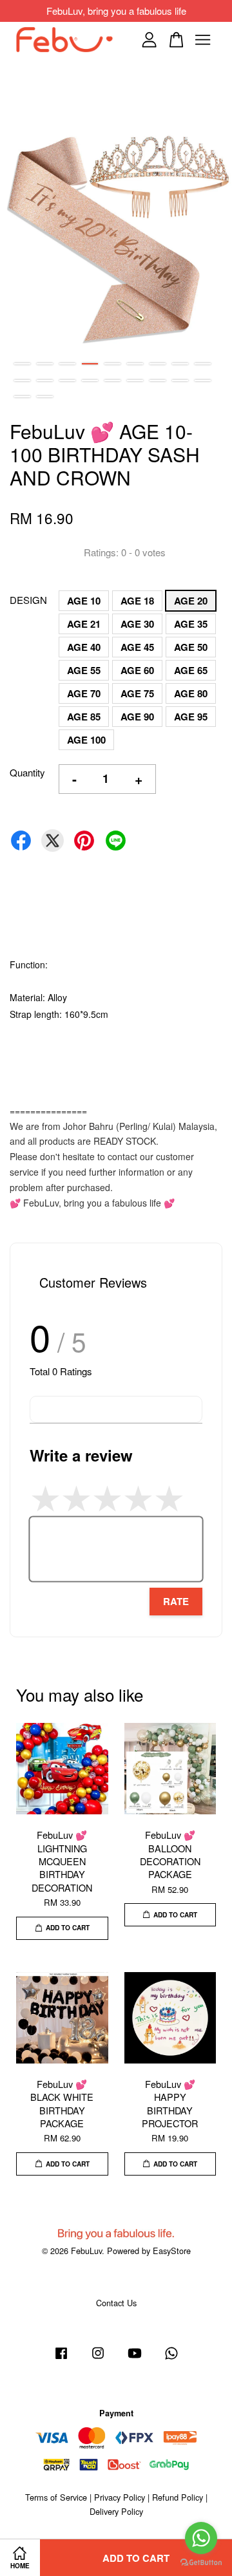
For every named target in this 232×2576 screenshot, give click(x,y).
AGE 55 (84, 670)
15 (135, 381)
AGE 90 (137, 717)
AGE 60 (137, 670)
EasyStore (172, 2251)
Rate (176, 1601)
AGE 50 (191, 647)
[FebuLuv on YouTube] (135, 2359)
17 (180, 381)
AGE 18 (137, 601)
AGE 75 (137, 693)
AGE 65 (191, 670)
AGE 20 (191, 601)
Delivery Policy (116, 2511)
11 (45, 381)
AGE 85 (84, 717)
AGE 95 (191, 717)
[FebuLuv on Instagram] (98, 2359)
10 (22, 381)
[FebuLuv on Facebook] (61, 2359)
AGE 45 (137, 647)
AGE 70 (84, 693)
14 (112, 381)
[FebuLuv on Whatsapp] (171, 2359)
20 (45, 397)
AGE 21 (84, 624)
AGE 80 (191, 693)
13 (90, 381)
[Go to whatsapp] (201, 2538)
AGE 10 (84, 601)
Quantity (27, 772)
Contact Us (116, 2303)
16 (158, 381)
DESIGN (28, 600)
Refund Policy (178, 2497)
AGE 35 (191, 624)
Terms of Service (56, 2497)
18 (203, 381)
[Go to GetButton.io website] (201, 2563)
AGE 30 (137, 624)
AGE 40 (84, 647)
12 (67, 381)
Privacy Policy (120, 2497)
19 (22, 397)
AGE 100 (86, 740)
